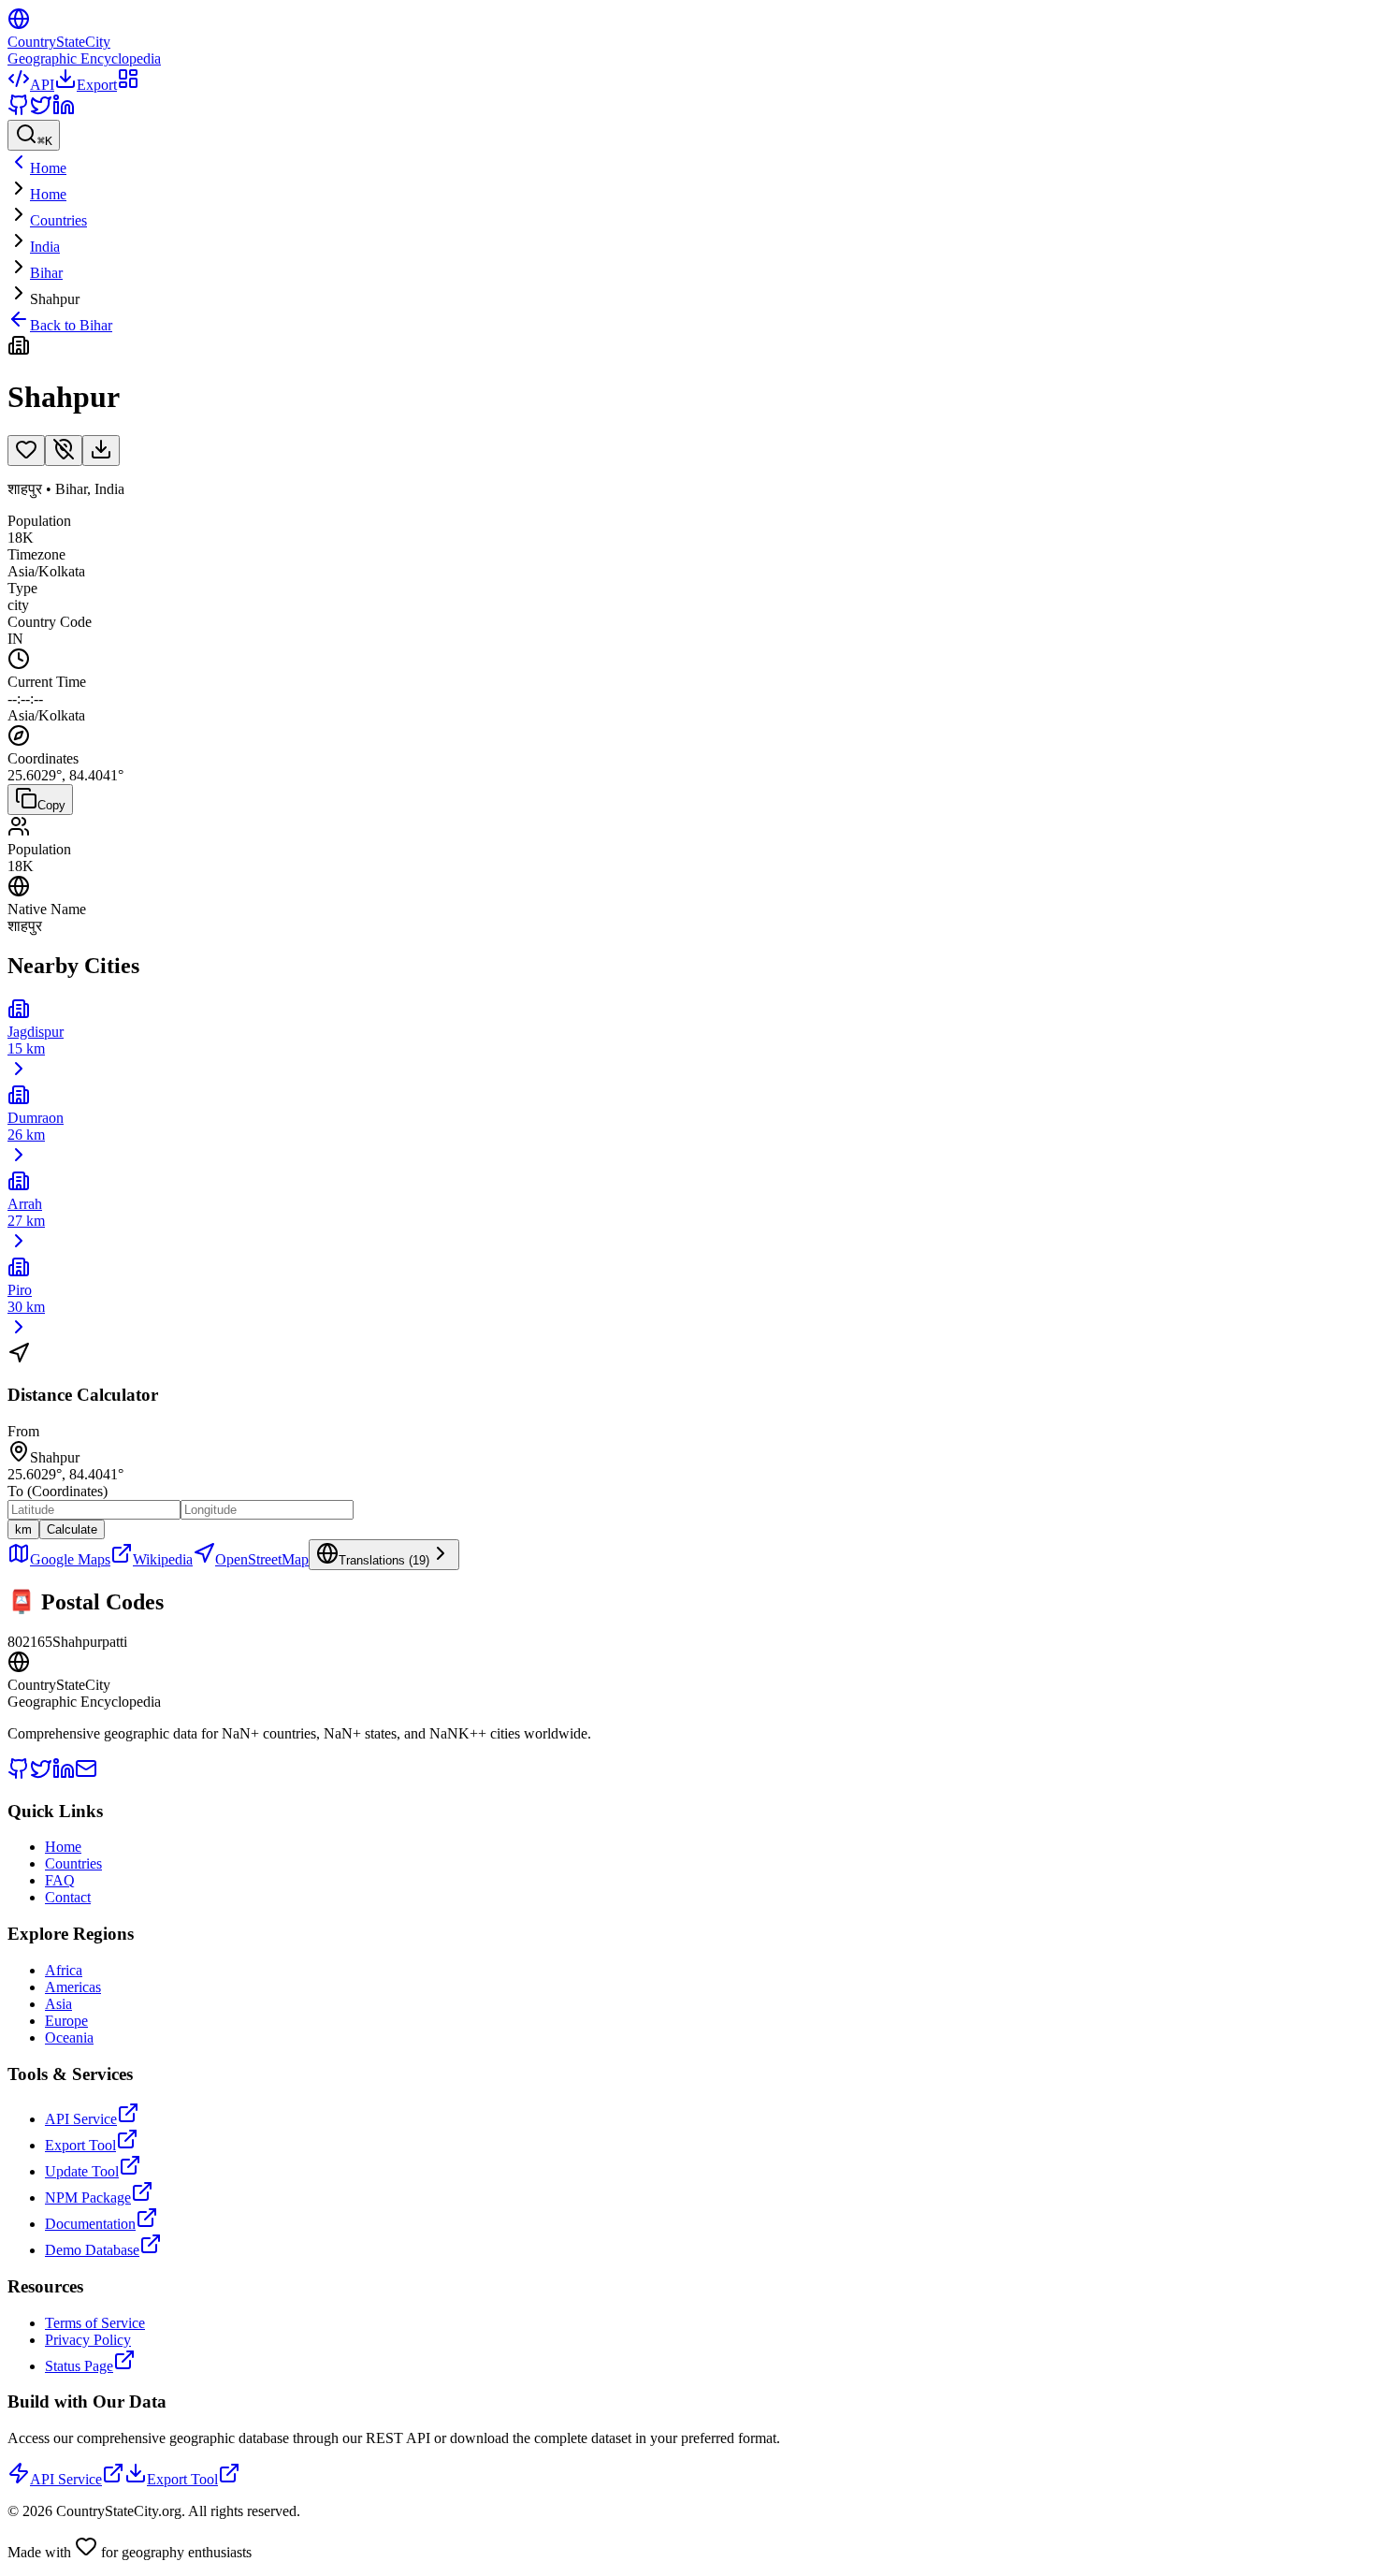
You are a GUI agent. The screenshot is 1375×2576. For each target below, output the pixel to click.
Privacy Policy (88, 2340)
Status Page (79, 2366)
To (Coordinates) (58, 1491)
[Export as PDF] (101, 451)
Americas (73, 1987)
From (23, 1431)
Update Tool (82, 2171)
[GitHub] (19, 111)
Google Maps (70, 1559)
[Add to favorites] (26, 451)
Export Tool (80, 2145)
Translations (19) (384, 1560)
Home (48, 194)
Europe (66, 2021)
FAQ (60, 1880)
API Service (81, 2119)
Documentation (90, 2224)
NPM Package (88, 2198)
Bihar (46, 273)
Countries (58, 220)
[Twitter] (41, 111)
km (23, 1529)
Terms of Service (95, 2323)
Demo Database (92, 2250)
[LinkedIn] (64, 111)
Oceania (69, 2038)
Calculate (72, 1529)
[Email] (86, 1775)
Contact (68, 1897)
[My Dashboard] (128, 85)
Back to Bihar (71, 325)
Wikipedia (163, 1559)
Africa (64, 1970)
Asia (58, 2004)
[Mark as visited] (64, 451)
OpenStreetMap (262, 1559)
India (45, 247)
